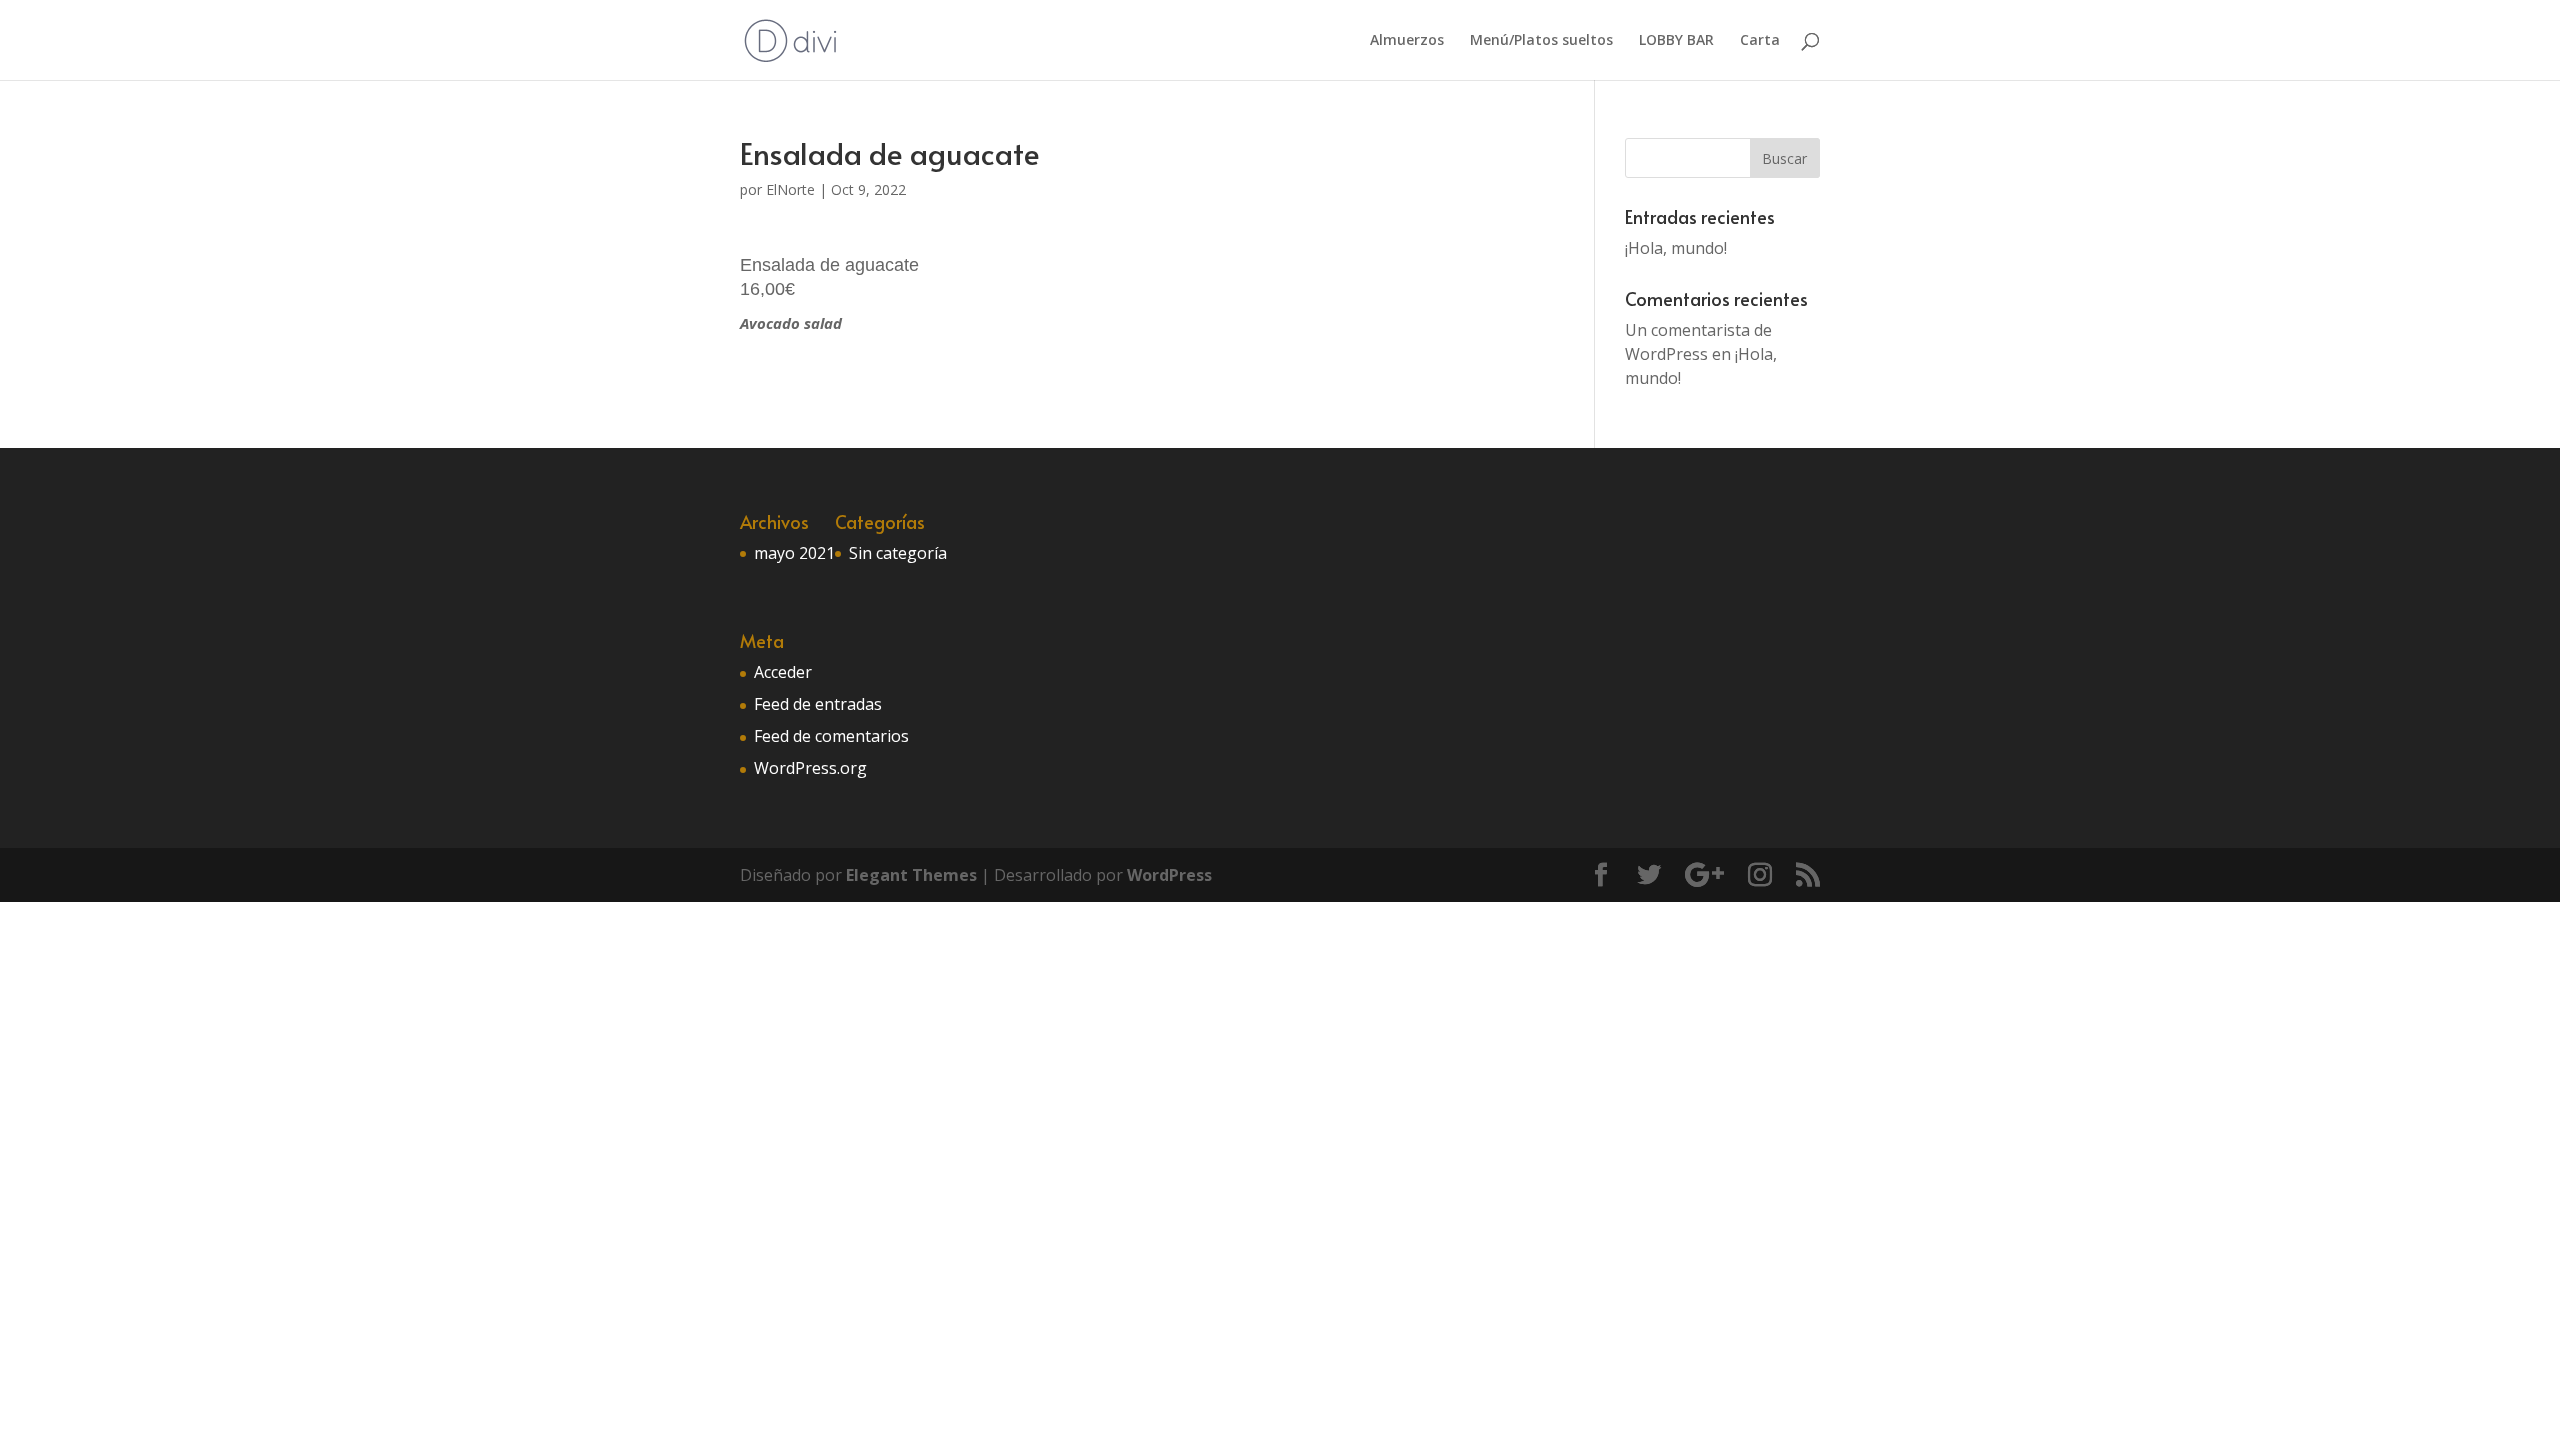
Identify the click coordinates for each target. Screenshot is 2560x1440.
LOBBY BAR (1676, 41)
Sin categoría (898, 553)
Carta (1760, 41)
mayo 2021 (794, 553)
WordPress (1169, 875)
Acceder (783, 672)
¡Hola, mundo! (1676, 248)
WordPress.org (810, 768)
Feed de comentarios (831, 736)
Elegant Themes (911, 875)
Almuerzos (1407, 41)
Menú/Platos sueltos (1541, 41)
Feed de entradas (818, 704)
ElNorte (790, 189)
